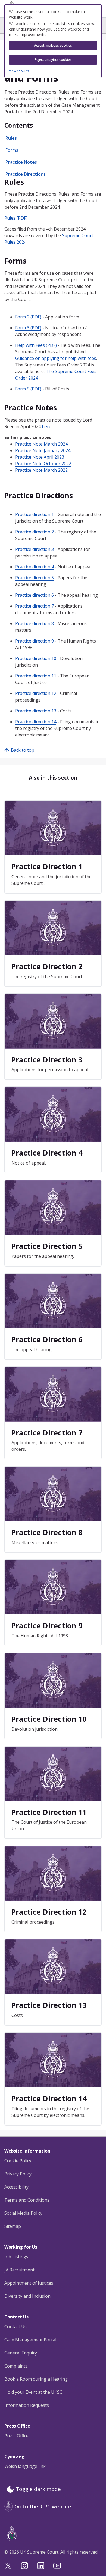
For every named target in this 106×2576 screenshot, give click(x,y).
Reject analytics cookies (53, 60)
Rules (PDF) (16, 218)
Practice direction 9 (35, 641)
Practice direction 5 (35, 578)
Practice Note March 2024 (41, 444)
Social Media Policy (23, 2213)
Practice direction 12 (36, 693)
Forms (12, 150)
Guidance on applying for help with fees (56, 358)
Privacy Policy (18, 2174)
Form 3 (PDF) (28, 328)
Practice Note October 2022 (43, 464)
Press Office (16, 2436)
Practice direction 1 (35, 514)
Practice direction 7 (35, 606)
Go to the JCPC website (43, 2506)
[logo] (54, 2534)
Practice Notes (21, 162)
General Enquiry (21, 2353)
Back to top (23, 750)
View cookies (19, 71)
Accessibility (16, 2187)
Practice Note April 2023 (40, 457)
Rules (11, 138)
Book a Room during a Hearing (36, 2379)
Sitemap (13, 2226)
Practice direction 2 (35, 532)
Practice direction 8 (35, 623)
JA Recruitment (19, 2270)
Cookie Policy (18, 2161)
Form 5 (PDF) (28, 389)
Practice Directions (26, 174)
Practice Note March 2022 (41, 470)
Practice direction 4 (35, 567)
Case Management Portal (30, 2340)
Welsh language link (25, 2466)
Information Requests (27, 2405)
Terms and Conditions (27, 2200)
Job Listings (16, 2257)
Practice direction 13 (36, 711)
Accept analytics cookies (53, 45)
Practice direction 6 (35, 595)
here (47, 426)
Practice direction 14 (36, 722)
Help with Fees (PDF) (36, 345)
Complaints (16, 2366)
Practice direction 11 (36, 676)
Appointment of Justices (29, 2283)
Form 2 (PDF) (28, 317)
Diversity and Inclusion (27, 2296)
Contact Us (15, 2327)
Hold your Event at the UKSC (33, 2392)
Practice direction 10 (36, 658)
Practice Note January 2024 (43, 450)
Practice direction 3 (35, 549)
